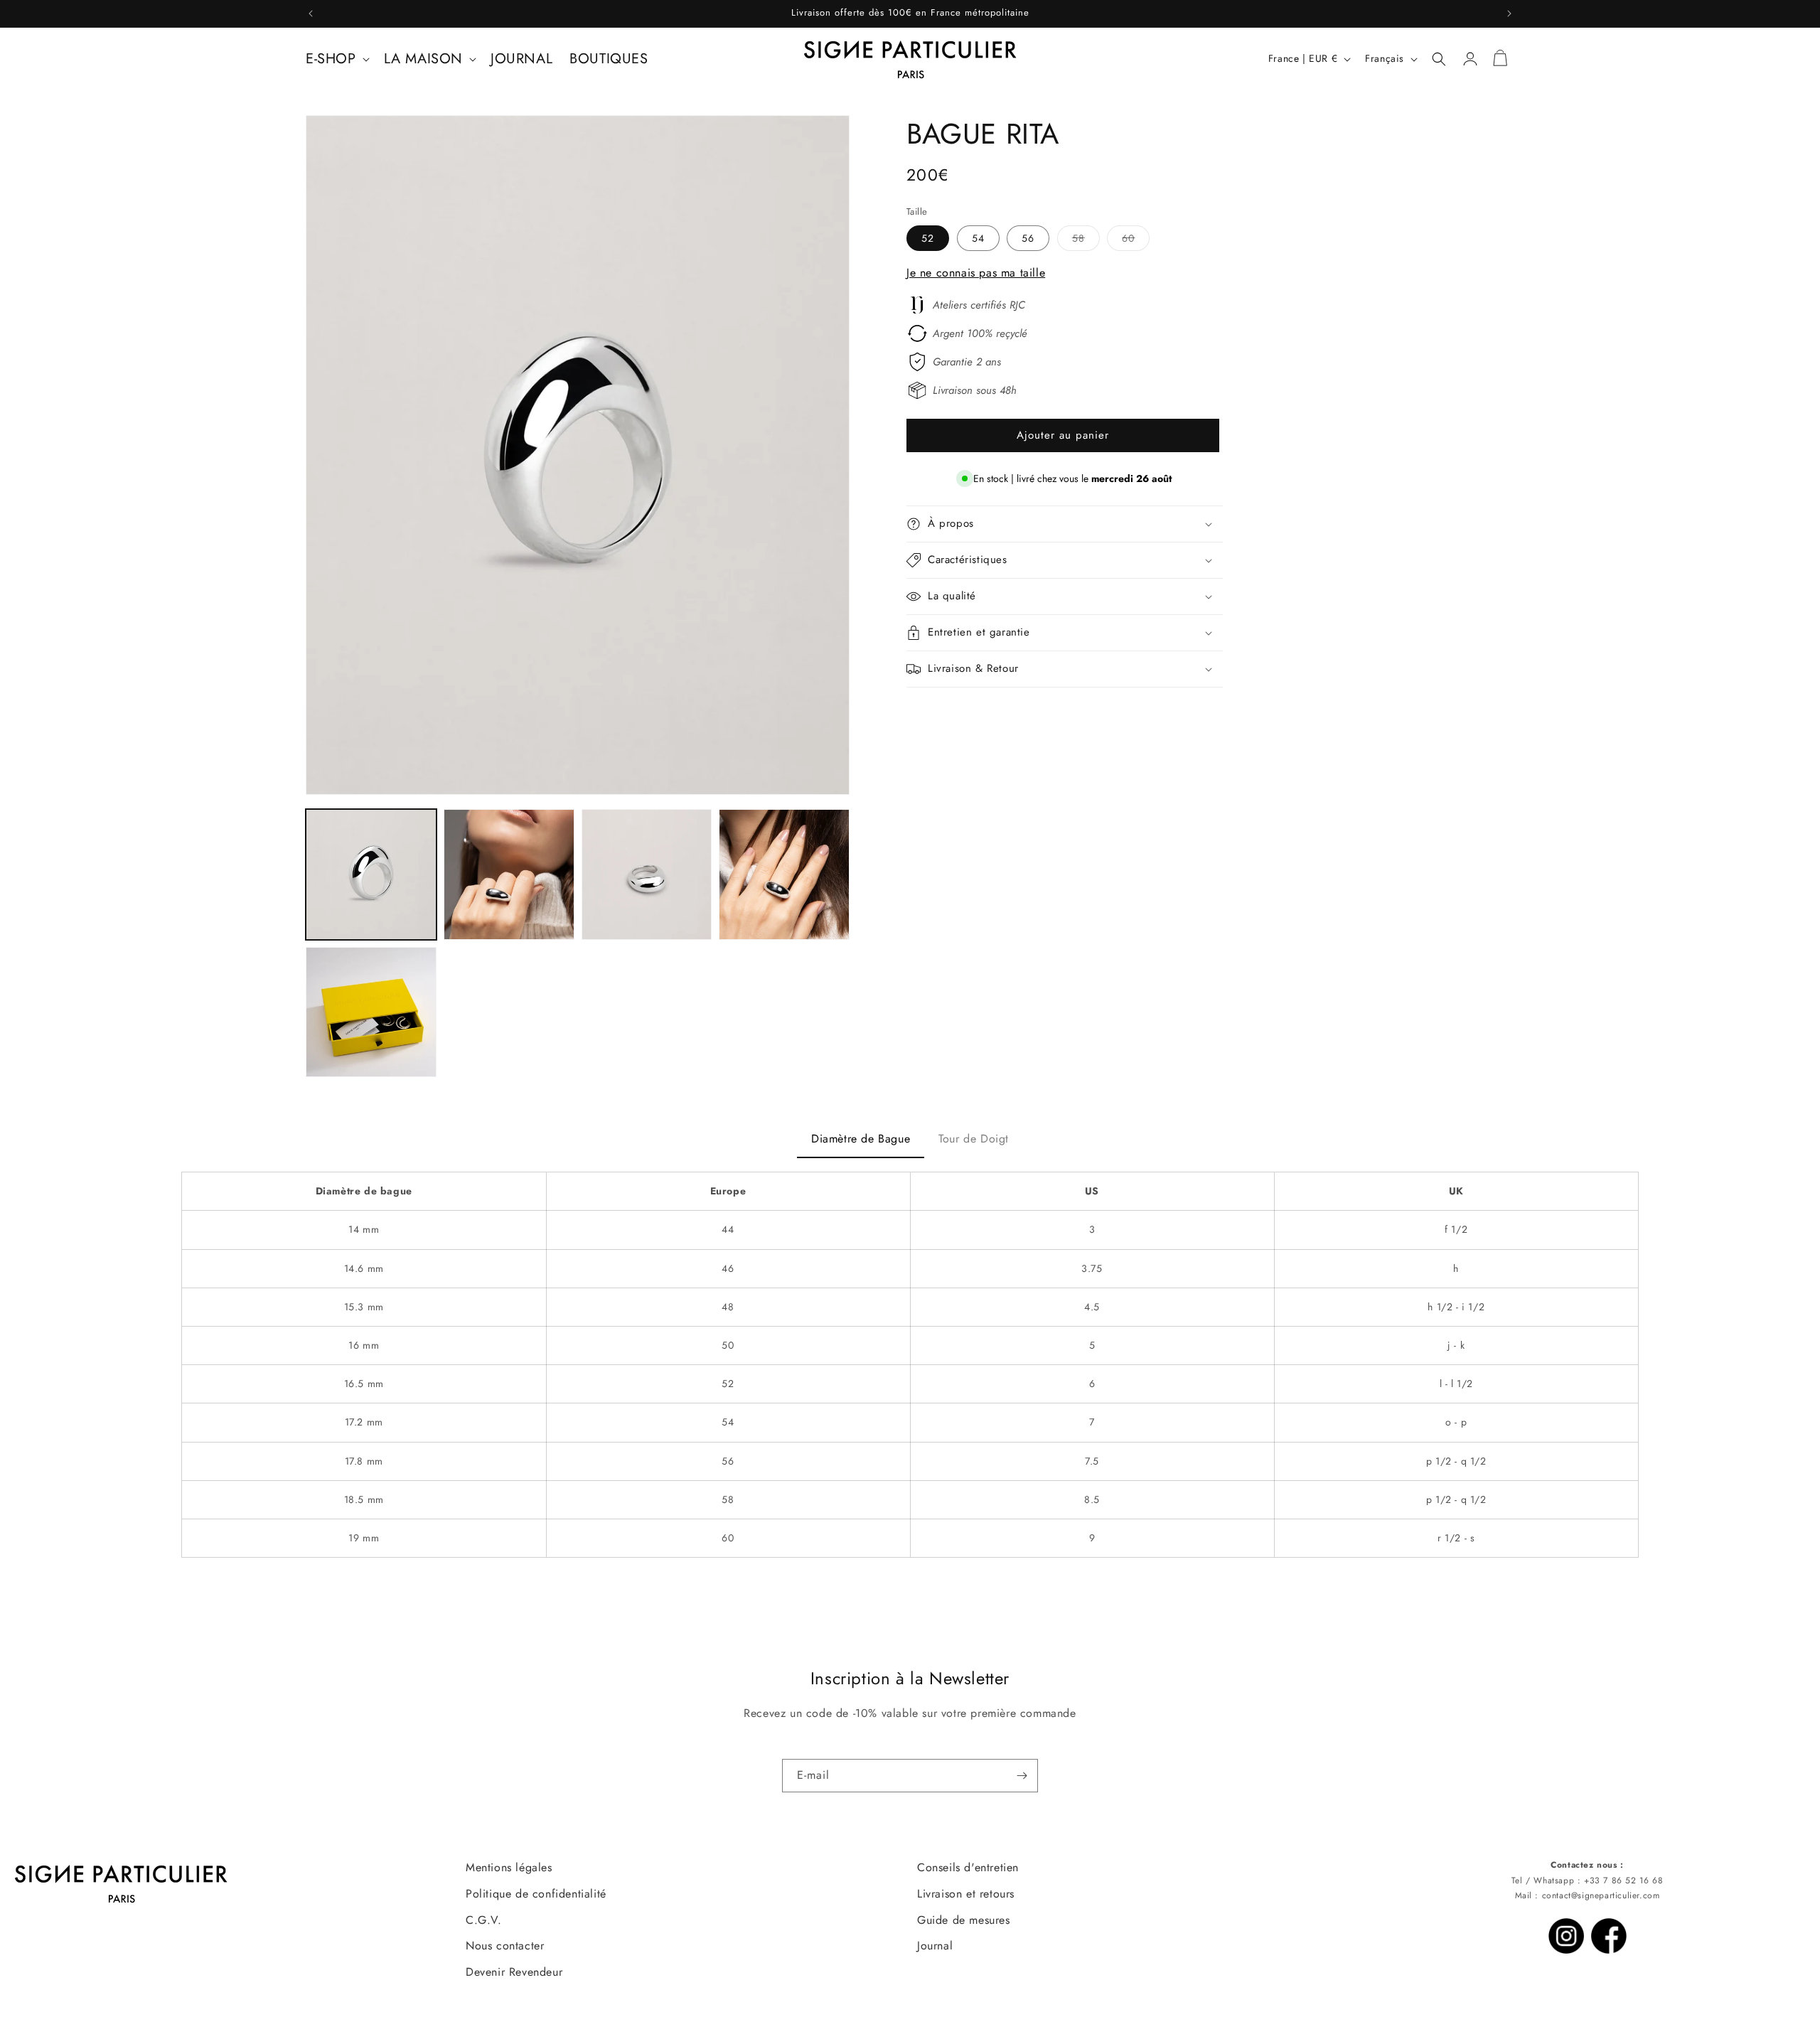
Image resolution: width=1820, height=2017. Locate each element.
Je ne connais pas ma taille (976, 273)
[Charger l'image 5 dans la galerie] (371, 1012)
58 (1086, 241)
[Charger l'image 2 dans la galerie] (509, 874)
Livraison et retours (966, 1894)
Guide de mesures (964, 1920)
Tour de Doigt (974, 1139)
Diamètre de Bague (861, 1139)
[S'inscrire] (1022, 1776)
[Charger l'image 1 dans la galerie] (371, 874)
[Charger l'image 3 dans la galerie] (647, 874)
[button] (336, 59)
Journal (935, 1946)
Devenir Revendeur (514, 1972)
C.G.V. (484, 1920)
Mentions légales (509, 1867)
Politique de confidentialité (536, 1894)
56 (1028, 238)
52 (928, 238)
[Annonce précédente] (311, 14)
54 (978, 238)
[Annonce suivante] (1509, 14)
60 (1136, 241)
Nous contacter (505, 1946)
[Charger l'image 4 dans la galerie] (784, 874)
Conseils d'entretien (968, 1867)
